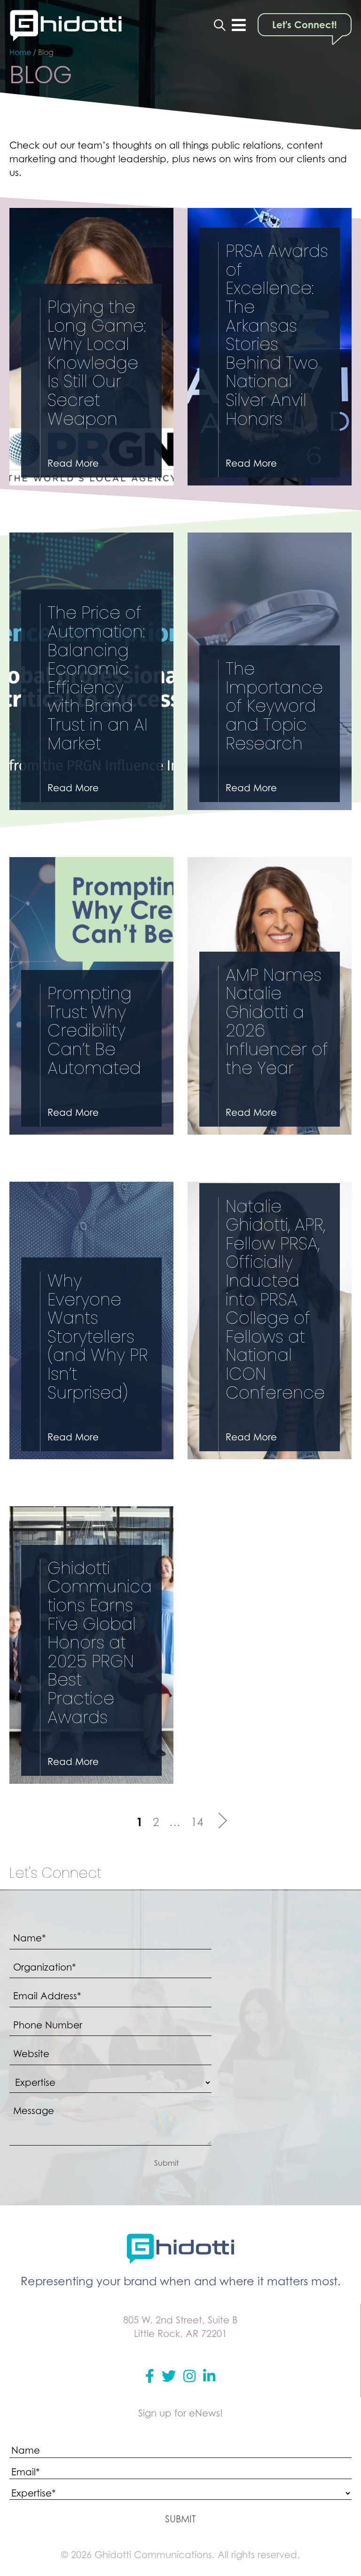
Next (219, 1821)
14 (197, 1822)
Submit (166, 2163)
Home (20, 52)
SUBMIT (180, 2519)
